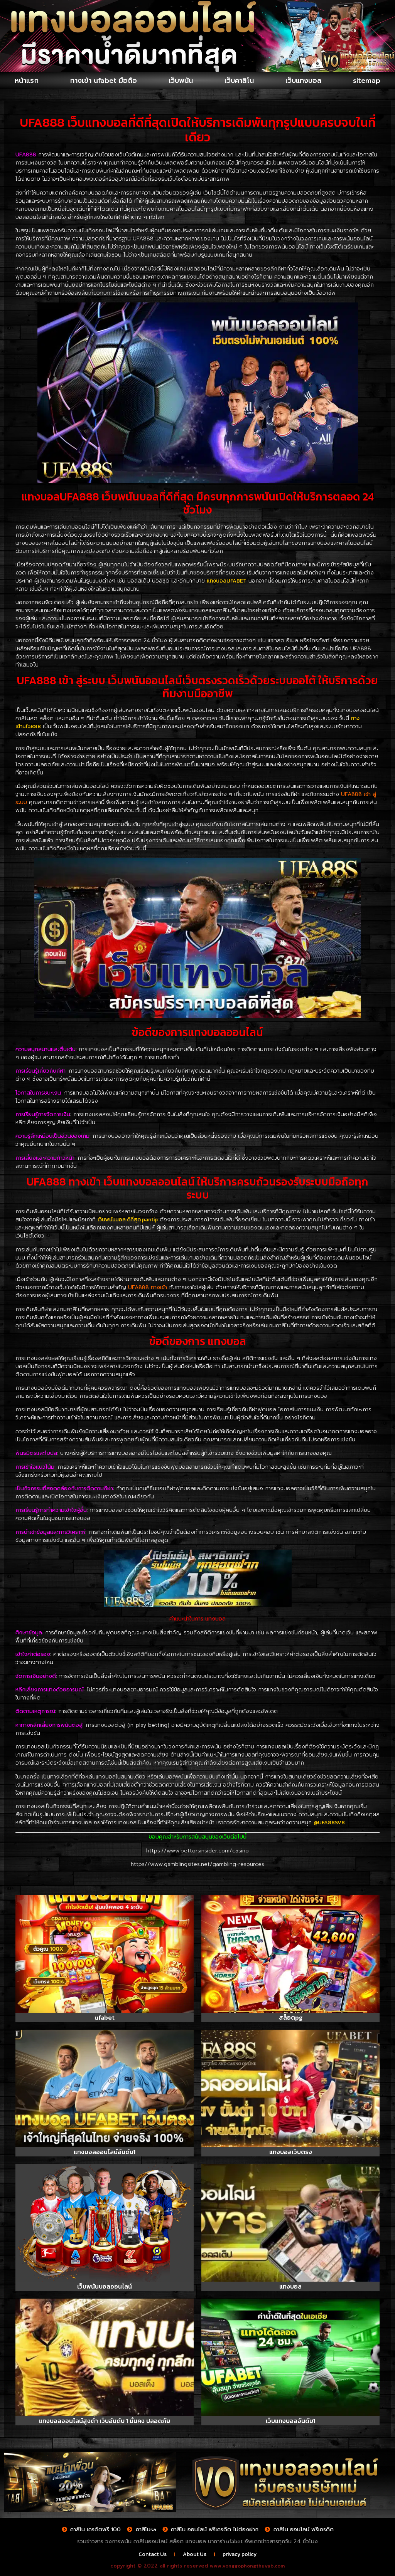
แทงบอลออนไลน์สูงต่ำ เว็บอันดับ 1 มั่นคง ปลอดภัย (105, 2421)
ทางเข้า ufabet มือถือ (104, 81)
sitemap (367, 81)
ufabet (105, 2017)
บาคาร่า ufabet (225, 2542)
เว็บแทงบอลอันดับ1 (290, 2421)
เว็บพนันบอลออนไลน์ (105, 2286)
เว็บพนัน (181, 81)
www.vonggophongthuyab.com (247, 2566)
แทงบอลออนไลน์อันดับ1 (105, 2152)
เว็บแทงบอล (303, 81)
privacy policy (240, 2554)
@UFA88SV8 (329, 1823)
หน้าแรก (27, 81)
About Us (195, 2554)
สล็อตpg (291, 2017)
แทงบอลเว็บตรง (291, 2152)
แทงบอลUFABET (227, 581)
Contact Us (153, 2554)
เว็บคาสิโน (239, 81)
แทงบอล (290, 2286)
